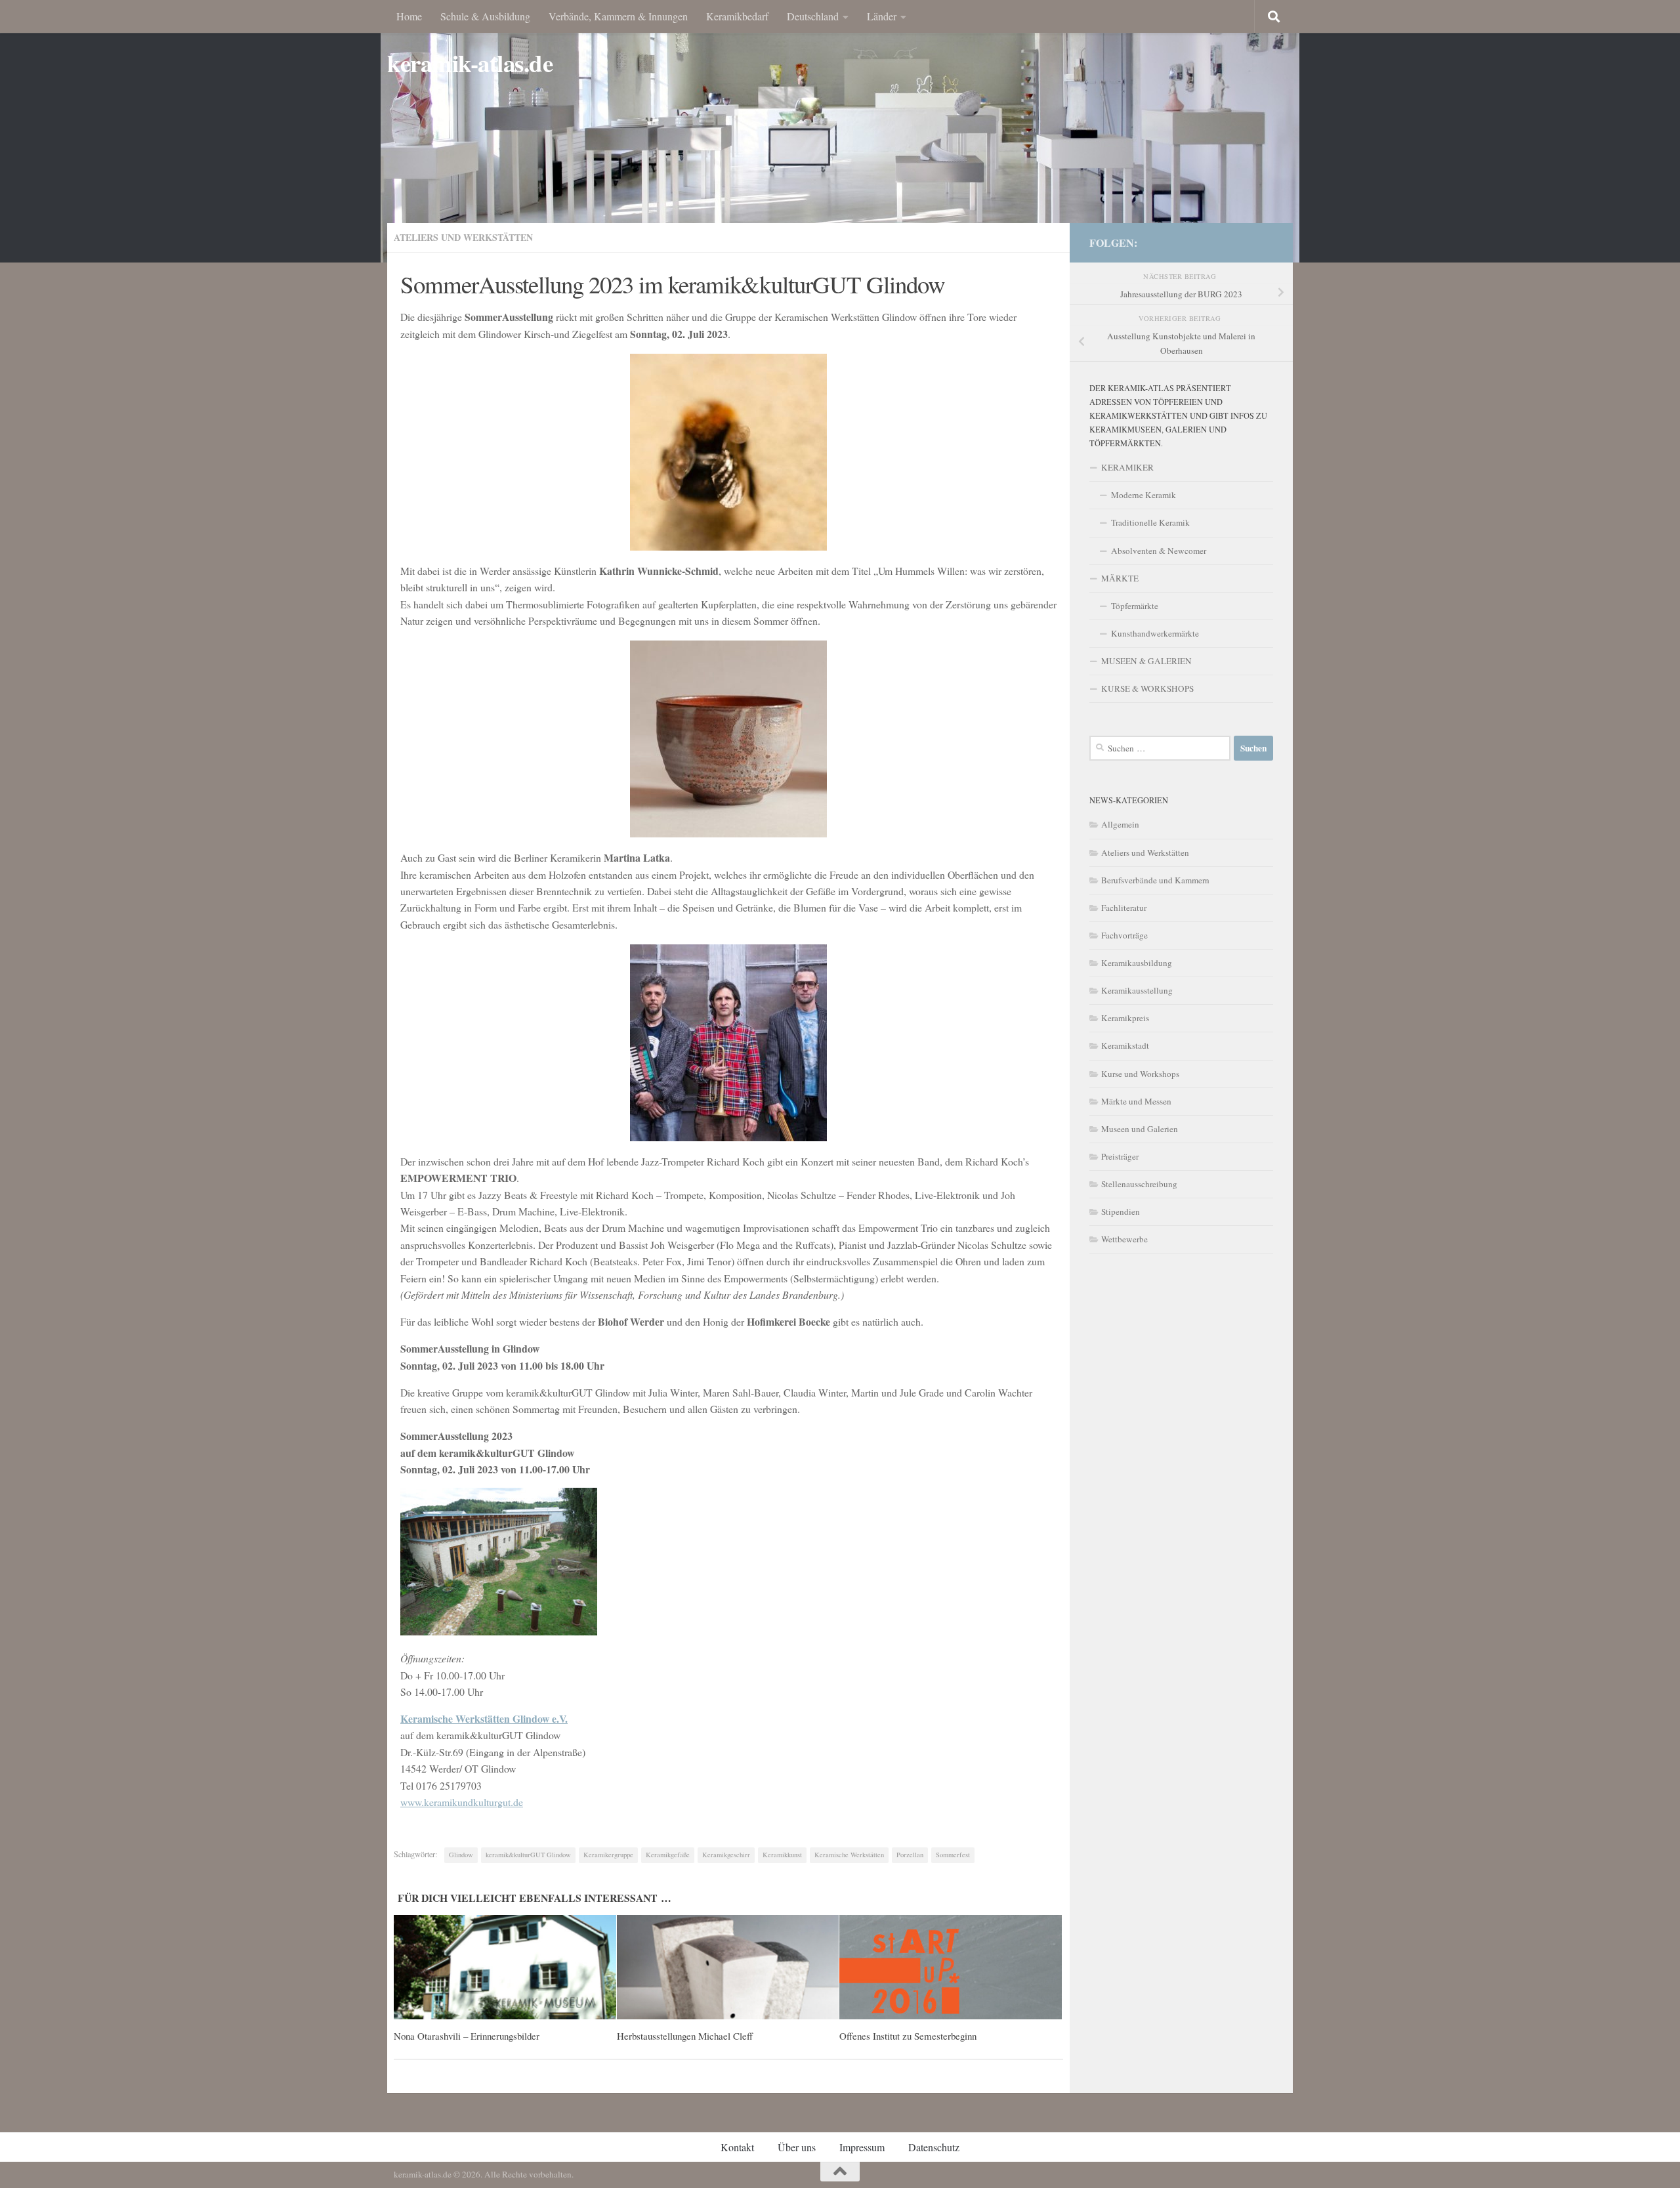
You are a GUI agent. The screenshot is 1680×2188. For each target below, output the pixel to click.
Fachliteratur (1124, 908)
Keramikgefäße (668, 1855)
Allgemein (1120, 824)
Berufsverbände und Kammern (1155, 880)
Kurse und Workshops (1140, 1074)
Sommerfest (953, 1855)
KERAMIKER (1127, 467)
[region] (840, 131)
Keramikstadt (1125, 1045)
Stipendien (1121, 1211)
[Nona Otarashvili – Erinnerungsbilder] (505, 1967)
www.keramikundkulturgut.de (462, 1802)
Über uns (797, 2147)
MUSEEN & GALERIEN (1146, 661)
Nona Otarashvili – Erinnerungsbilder (467, 2036)
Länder (882, 16)
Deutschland (813, 16)
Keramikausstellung (1137, 990)
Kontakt (737, 2147)
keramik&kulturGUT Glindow (528, 1855)
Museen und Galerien (1140, 1129)
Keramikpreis (1125, 1018)
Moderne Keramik (1144, 495)
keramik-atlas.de (470, 63)
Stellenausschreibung (1139, 1184)
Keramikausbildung (1137, 963)
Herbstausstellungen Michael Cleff (685, 2036)
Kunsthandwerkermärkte (1155, 633)
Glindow (461, 1855)
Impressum (862, 2147)
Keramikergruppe (608, 1855)
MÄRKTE (1120, 578)
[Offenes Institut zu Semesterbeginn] (951, 1967)
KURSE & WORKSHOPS (1147, 688)
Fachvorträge (1124, 935)
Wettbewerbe (1124, 1239)
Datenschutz (934, 2147)
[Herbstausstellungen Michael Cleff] (728, 1967)
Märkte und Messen (1136, 1101)
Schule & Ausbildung (485, 16)
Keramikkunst (782, 1855)
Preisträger (1120, 1156)
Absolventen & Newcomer (1159, 551)
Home (409, 16)
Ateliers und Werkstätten (463, 237)
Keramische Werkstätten (849, 1855)
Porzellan (910, 1855)
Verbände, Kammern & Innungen (618, 16)
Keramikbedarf (737, 16)
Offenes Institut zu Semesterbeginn (908, 2036)
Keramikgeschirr (726, 1855)
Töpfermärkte (1135, 606)
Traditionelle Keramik (1150, 522)
